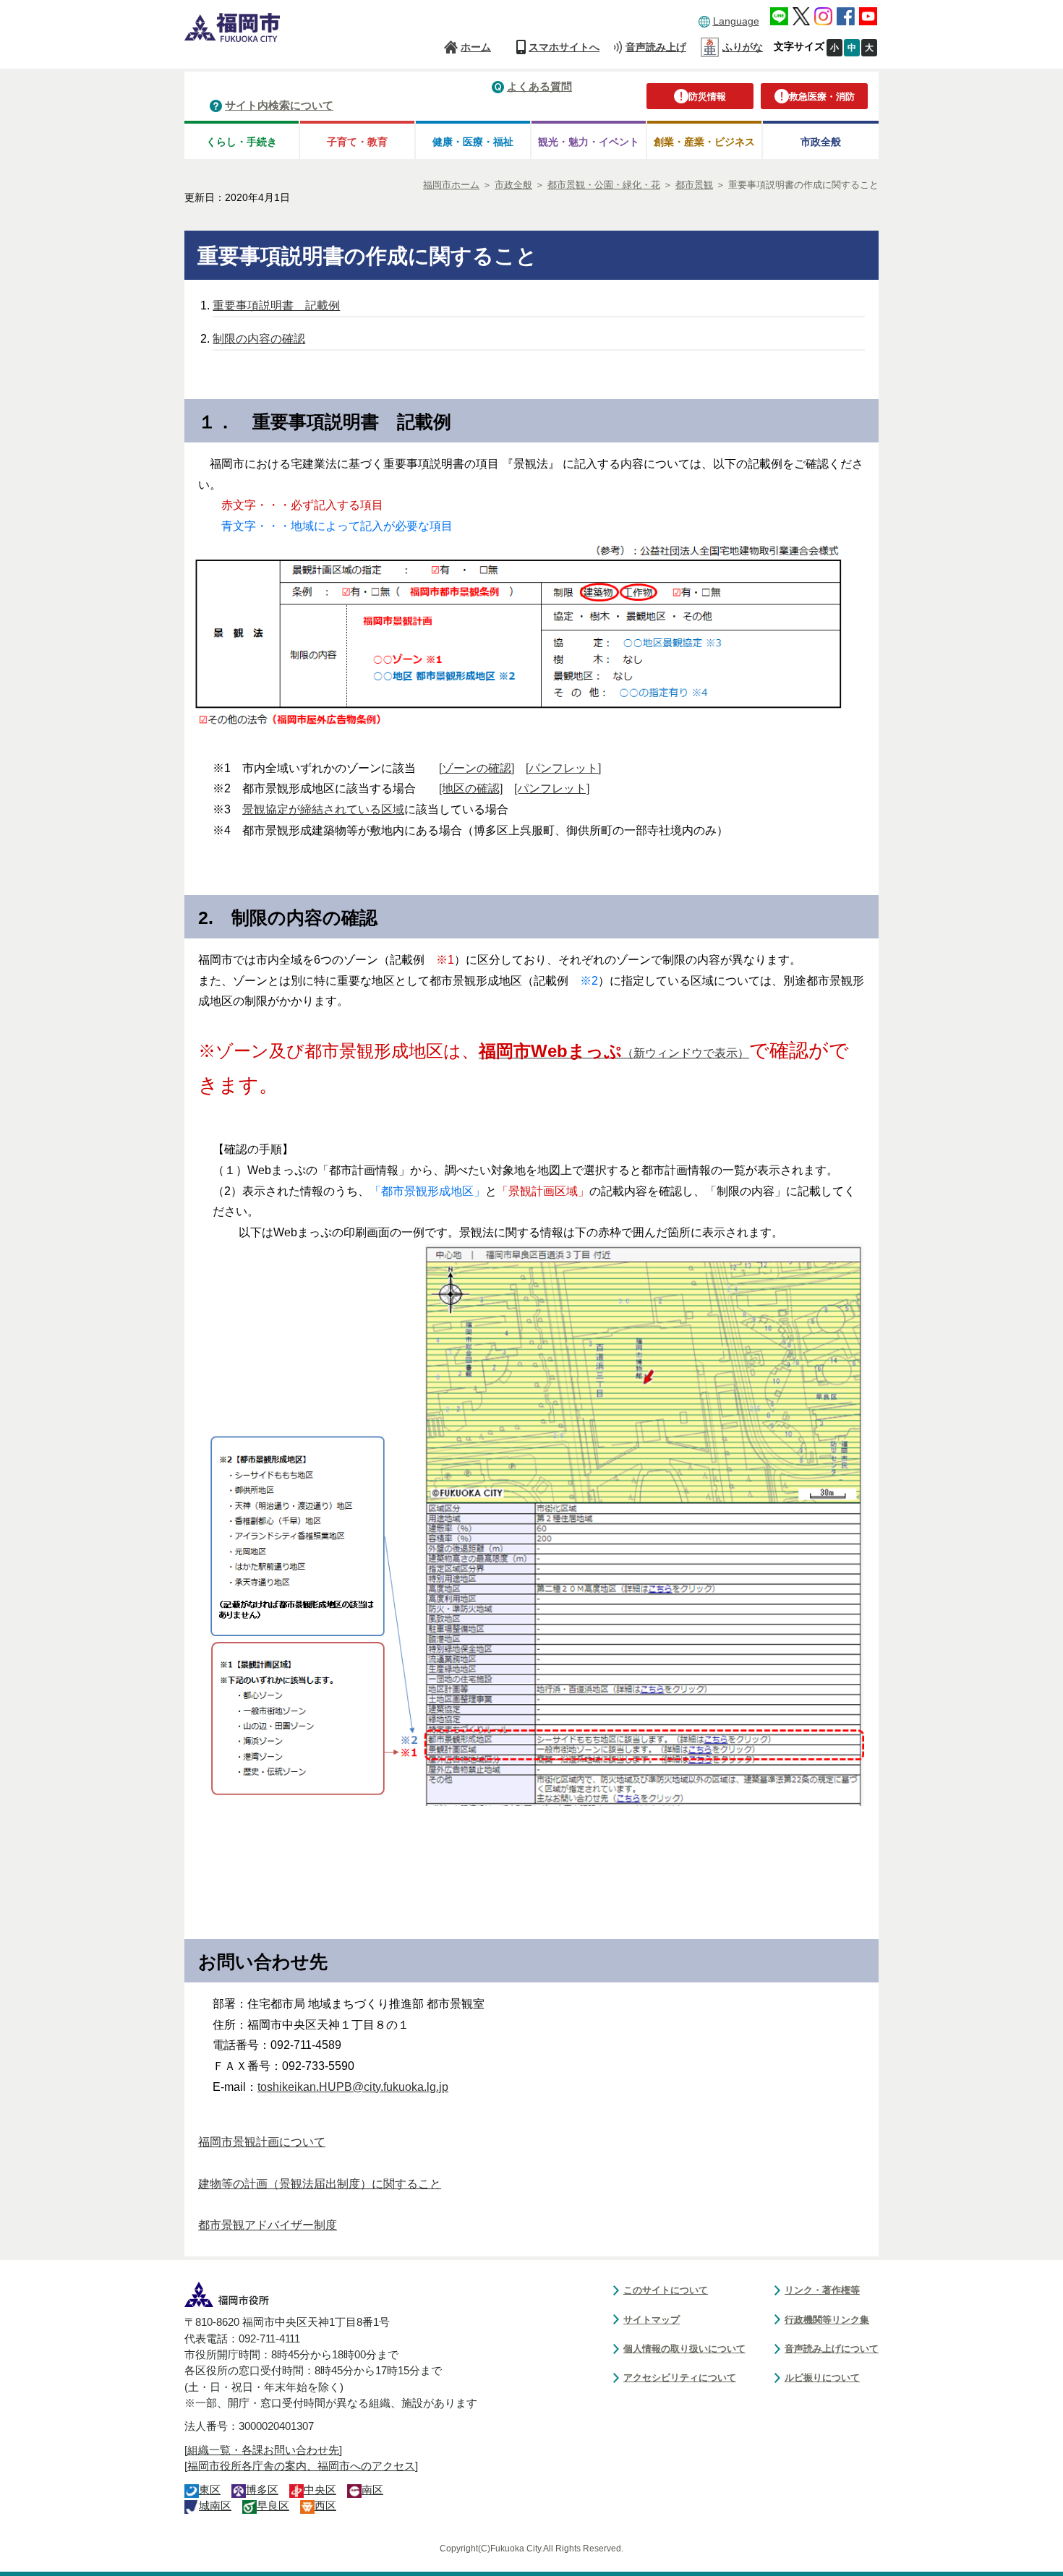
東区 (210, 2490)
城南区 (215, 2506)
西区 (325, 2506)
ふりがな (743, 47)
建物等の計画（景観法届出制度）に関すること (320, 2184)
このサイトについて (666, 2290)
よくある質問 (539, 86)
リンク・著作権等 (822, 2290)
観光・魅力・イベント (589, 142)
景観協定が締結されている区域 (323, 809)
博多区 (262, 2490)
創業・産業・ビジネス (704, 142)
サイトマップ (652, 2320)
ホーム (476, 47)
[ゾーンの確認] (477, 768)
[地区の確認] (471, 788)
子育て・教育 (357, 142)
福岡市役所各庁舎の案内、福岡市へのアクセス (301, 2466)
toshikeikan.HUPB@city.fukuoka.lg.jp (353, 2087)
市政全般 (821, 142)
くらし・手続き (242, 142)
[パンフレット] (563, 768)
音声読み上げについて (832, 2349)
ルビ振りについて (822, 2378)
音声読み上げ (656, 47)
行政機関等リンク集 (827, 2320)
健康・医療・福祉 (473, 142)
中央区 (320, 2490)
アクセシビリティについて (680, 2378)
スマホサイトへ (564, 47)
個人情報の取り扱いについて (684, 2349)
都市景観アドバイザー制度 (268, 2225)
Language (736, 21)
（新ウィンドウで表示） (614, 1053)
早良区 (273, 2506)
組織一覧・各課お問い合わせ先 (263, 2450)
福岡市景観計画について (262, 2142)
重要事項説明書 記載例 (276, 305)
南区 (372, 2490)
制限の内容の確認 (259, 339)
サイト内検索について (279, 105)
